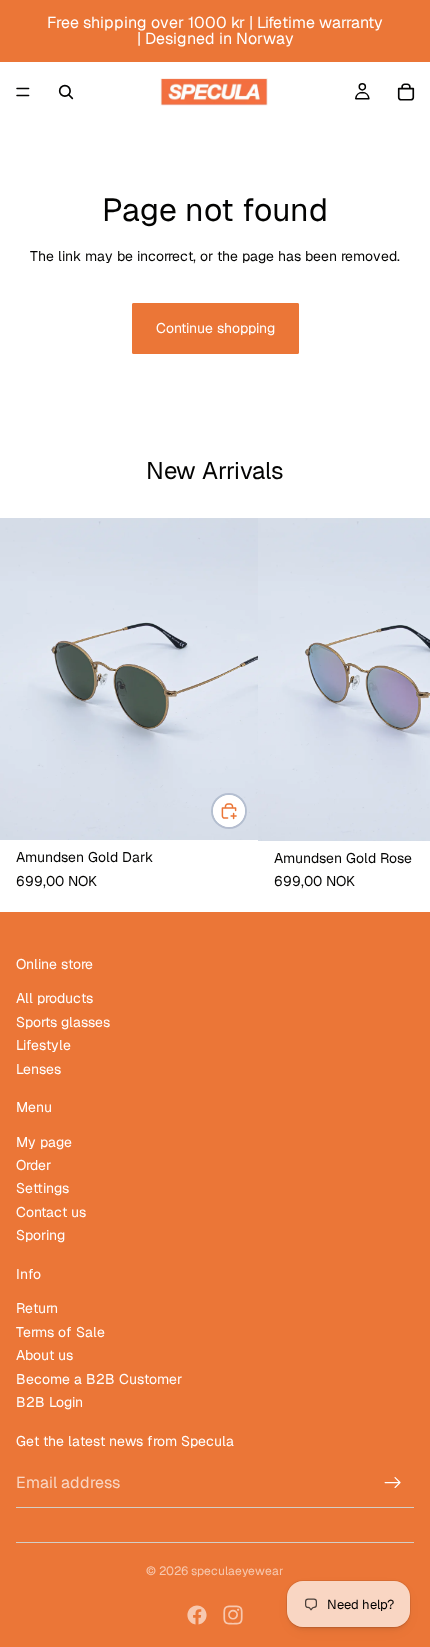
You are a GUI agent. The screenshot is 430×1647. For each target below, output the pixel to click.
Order (33, 1165)
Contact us (51, 1212)
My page (44, 1141)
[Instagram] (233, 1615)
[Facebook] (197, 1615)
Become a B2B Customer (99, 1378)
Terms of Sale (60, 1331)
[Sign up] (393, 1483)
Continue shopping (215, 328)
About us (44, 1355)
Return (37, 1308)
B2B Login (49, 1402)
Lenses (38, 1068)
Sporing (40, 1235)
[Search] (66, 92)
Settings (42, 1188)
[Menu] (23, 92)
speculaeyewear (237, 1571)
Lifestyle (43, 1045)
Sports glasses (63, 1021)
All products (54, 998)
